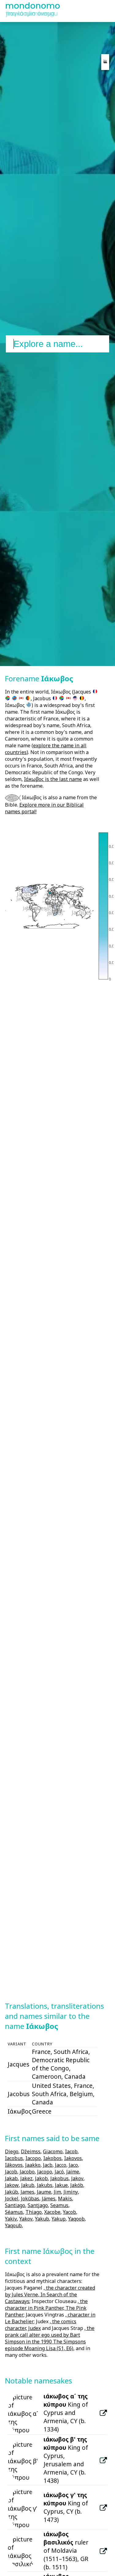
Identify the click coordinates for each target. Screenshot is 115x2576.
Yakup (59, 2219)
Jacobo (27, 2172)
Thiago (34, 2212)
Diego (12, 2151)
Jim (57, 2192)
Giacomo (53, 2151)
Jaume (44, 2192)
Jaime (73, 2172)
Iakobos (52, 2158)
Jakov (77, 2178)
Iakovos (73, 2158)
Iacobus (14, 2158)
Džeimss (31, 2151)
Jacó (59, 2172)
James (27, 2192)
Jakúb (11, 2192)
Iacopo (33, 2158)
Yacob (69, 2212)
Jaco (73, 2165)
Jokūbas (30, 2199)
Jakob (41, 2178)
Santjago (38, 2205)
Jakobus (59, 2178)
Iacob (71, 2151)
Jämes (49, 2199)
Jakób (77, 2185)
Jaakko (33, 2165)
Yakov (26, 2219)
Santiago (15, 2205)
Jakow (12, 2185)
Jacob (11, 2172)
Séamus (14, 2212)
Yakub (42, 2219)
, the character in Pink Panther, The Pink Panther (46, 2308)
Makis (65, 2199)
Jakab (11, 2178)
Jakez (26, 2178)
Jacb (48, 2165)
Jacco (61, 2165)
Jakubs (45, 2185)
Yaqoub (13, 2225)
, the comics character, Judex (41, 2325)
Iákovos (14, 2165)
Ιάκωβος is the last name (53, 779)
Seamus (59, 2205)
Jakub (28, 2185)
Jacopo (45, 2172)
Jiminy (71, 2192)
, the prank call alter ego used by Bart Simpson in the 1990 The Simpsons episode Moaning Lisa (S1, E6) (50, 2338)
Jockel (12, 2199)
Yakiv (11, 2219)
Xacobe (52, 2212)
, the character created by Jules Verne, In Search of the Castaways (50, 2294)
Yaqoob (76, 2219)
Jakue (61, 2185)
